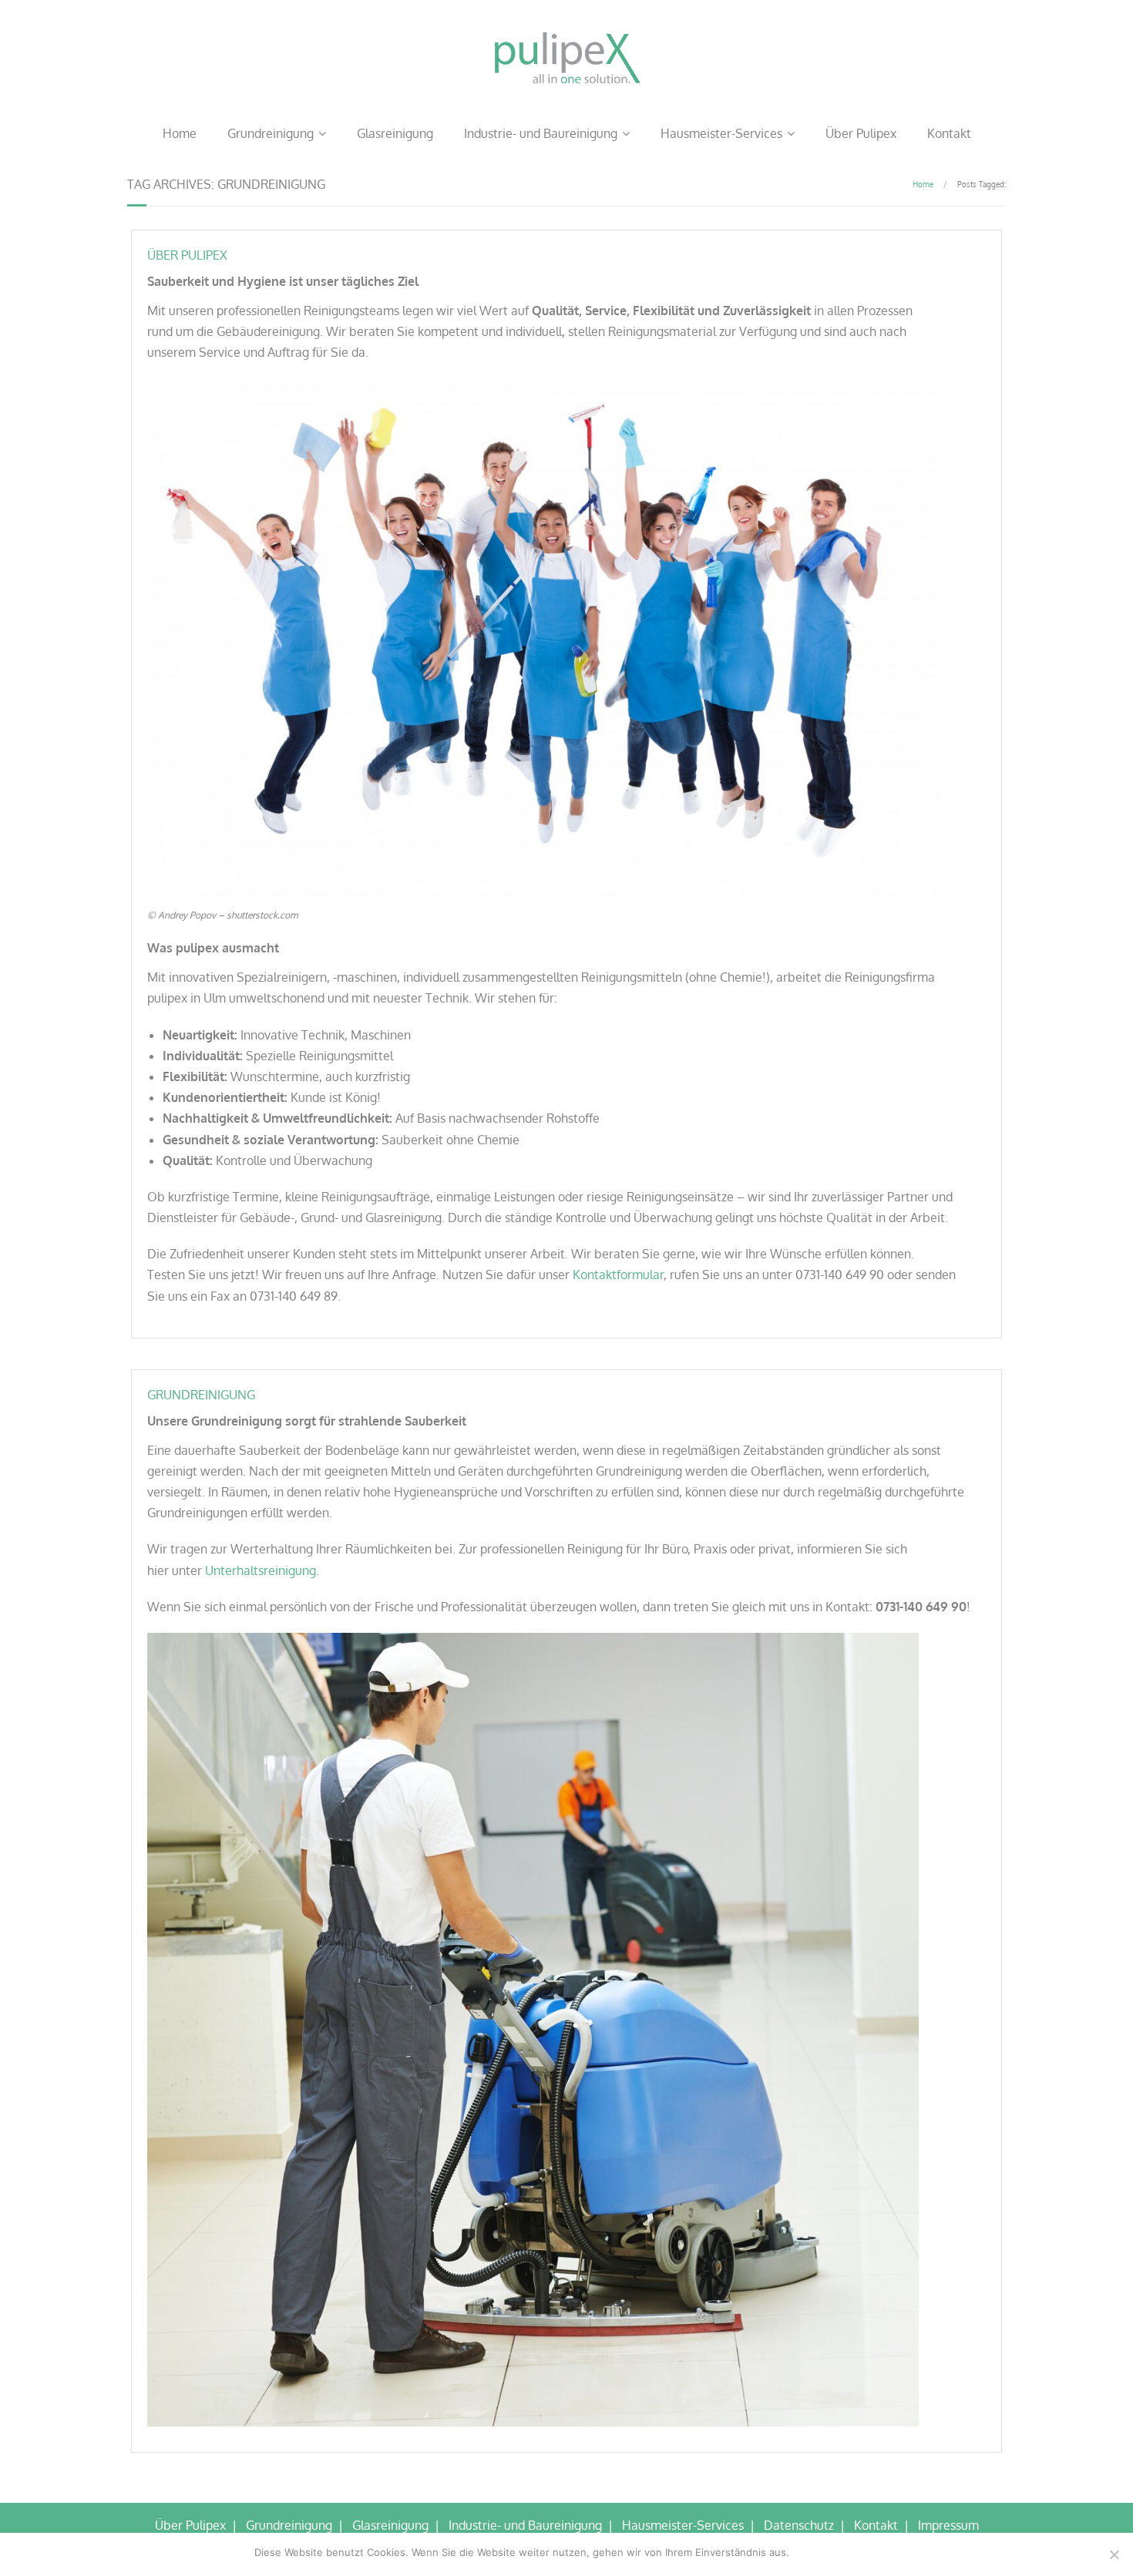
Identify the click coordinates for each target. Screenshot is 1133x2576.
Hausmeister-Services (721, 133)
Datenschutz (799, 2525)
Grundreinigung (271, 133)
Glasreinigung (395, 133)
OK (804, 2552)
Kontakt (949, 133)
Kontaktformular (618, 1275)
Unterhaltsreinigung (261, 1570)
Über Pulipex (861, 133)
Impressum (948, 2525)
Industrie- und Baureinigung (541, 133)
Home (180, 133)
